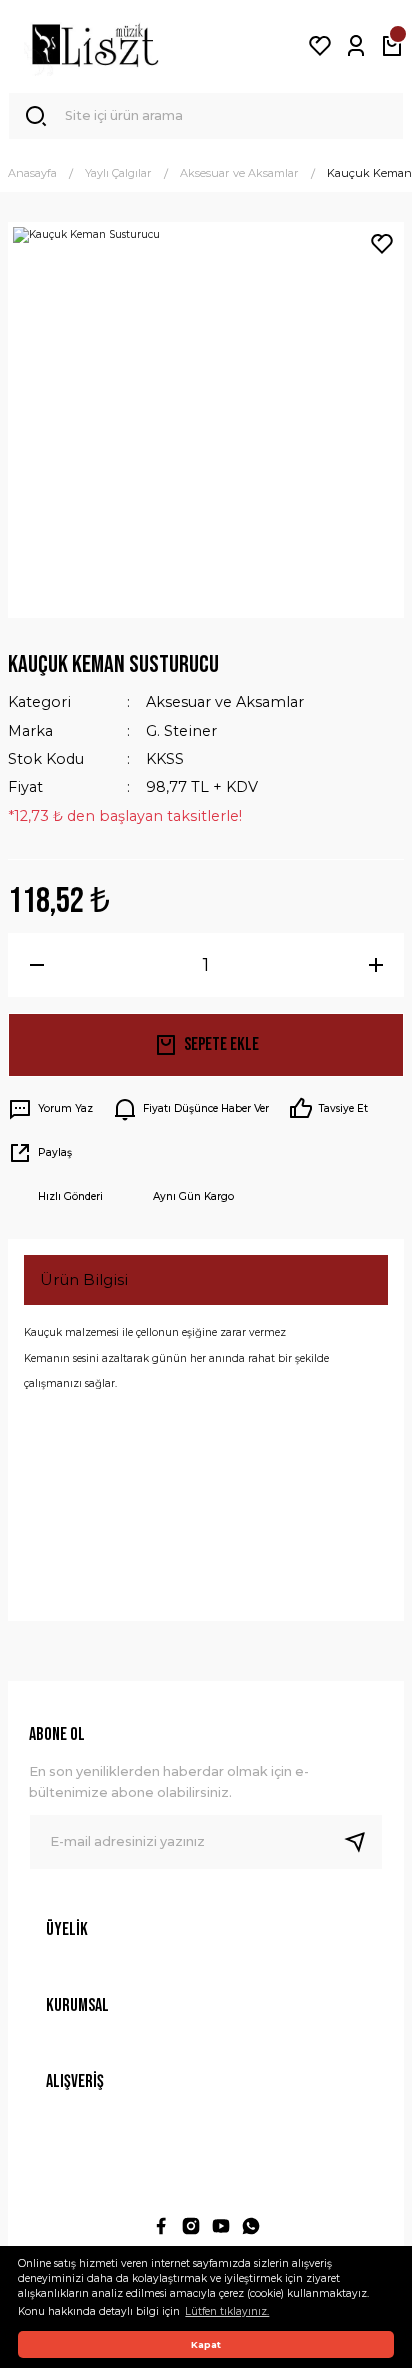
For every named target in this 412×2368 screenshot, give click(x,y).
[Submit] (363, 1842)
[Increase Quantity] (375, 965)
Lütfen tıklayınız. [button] (227, 2311)
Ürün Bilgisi (84, 1279)
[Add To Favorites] (382, 244)
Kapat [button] (206, 2344)
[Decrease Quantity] (36, 965)
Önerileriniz (84, 1563)
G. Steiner (181, 731)
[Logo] (95, 46)
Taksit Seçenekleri (109, 1497)
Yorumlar (74, 1431)
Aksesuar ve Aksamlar (225, 702)
